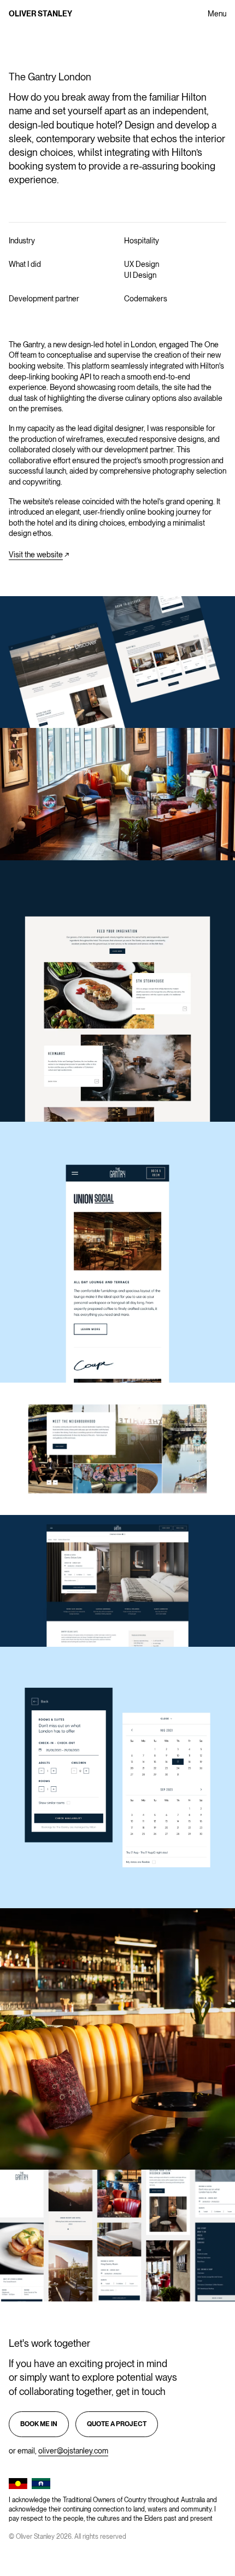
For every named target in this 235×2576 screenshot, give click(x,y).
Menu (217, 14)
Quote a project (117, 2424)
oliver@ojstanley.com (73, 2451)
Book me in (39, 2424)
